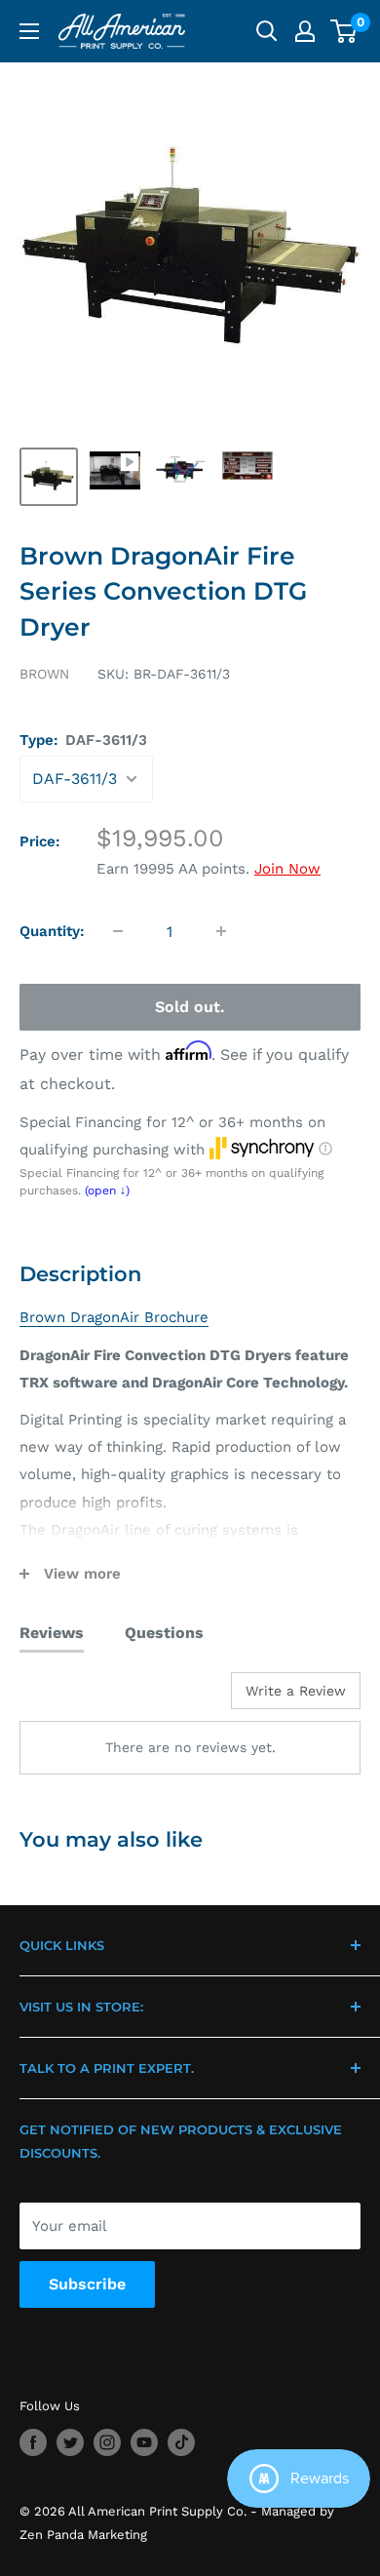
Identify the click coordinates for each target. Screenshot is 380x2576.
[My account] (305, 31)
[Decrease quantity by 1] (118, 931)
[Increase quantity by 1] (221, 931)
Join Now (287, 869)
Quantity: (52, 931)
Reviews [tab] (52, 1633)
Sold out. (190, 1007)
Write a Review (296, 1691)
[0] (344, 31)
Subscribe (87, 2284)
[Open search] (267, 31)
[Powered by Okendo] (69, 1698)
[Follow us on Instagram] (107, 2442)
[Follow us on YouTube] (144, 2442)
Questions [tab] (164, 1633)
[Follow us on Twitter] (70, 2442)
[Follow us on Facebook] (33, 2442)
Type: (83, 740)
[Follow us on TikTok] (181, 2442)
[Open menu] (29, 31)
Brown (44, 674)
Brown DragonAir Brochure (114, 1317)
